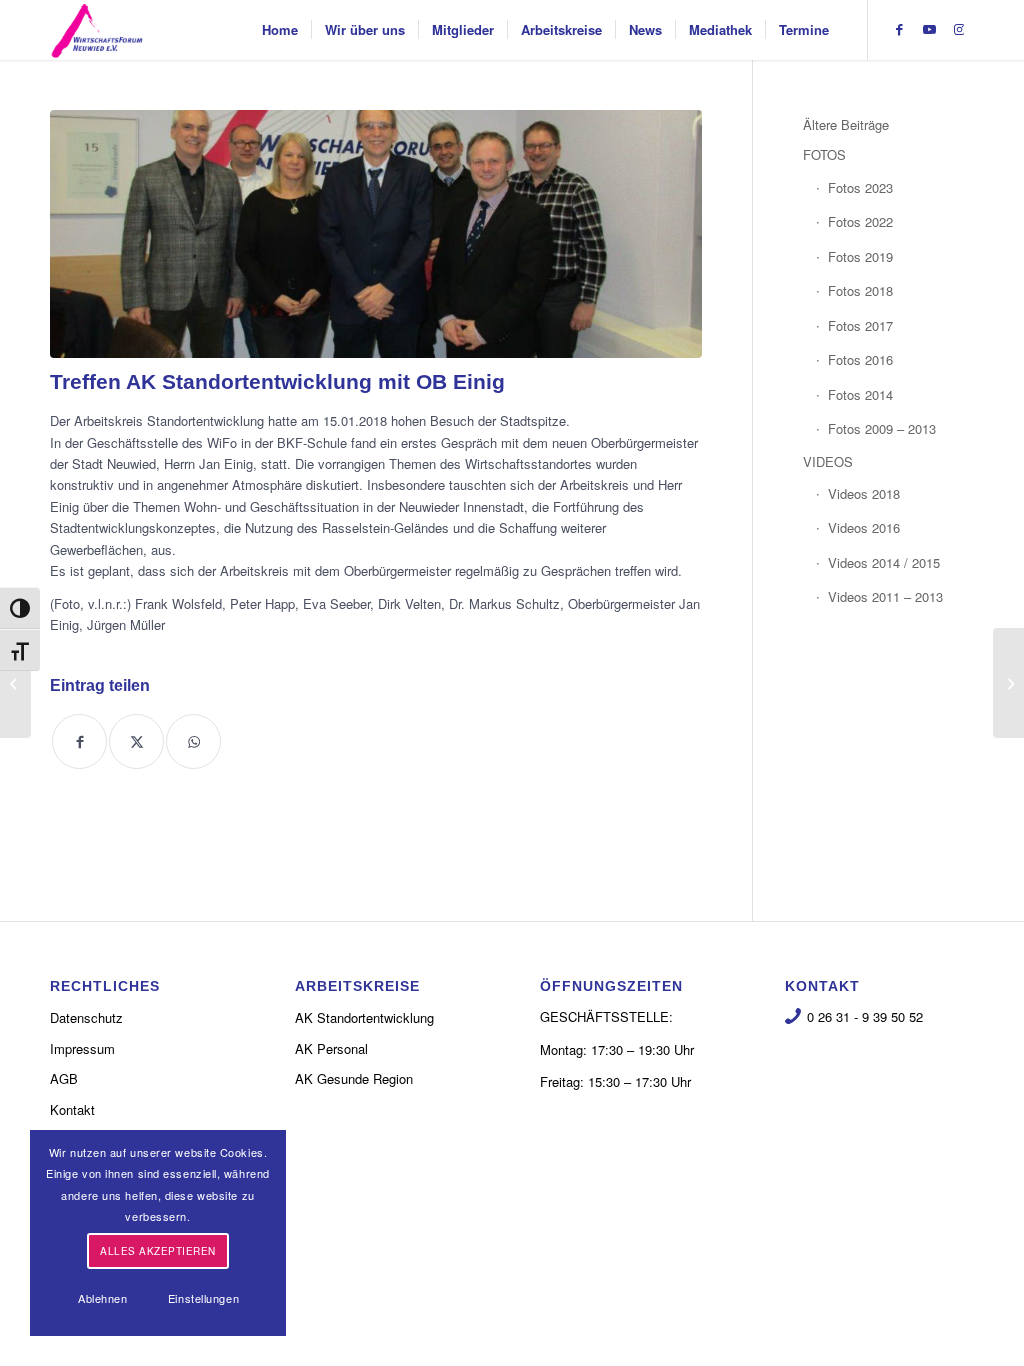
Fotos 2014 (860, 394)
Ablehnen (102, 1298)
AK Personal (331, 1048)
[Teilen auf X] (136, 741)
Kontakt (72, 1109)
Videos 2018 (864, 493)
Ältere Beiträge (846, 124)
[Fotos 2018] (15, 683)
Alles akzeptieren (158, 1251)
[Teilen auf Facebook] (79, 741)
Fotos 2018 (860, 290)
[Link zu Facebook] (899, 29)
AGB (64, 1078)
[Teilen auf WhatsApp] (193, 741)
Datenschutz (86, 1017)
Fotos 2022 (860, 221)
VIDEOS (828, 461)
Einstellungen (203, 1298)
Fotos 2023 (860, 187)
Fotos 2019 (860, 256)
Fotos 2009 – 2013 (882, 428)
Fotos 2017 (860, 325)
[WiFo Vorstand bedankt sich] (1008, 683)
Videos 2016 (864, 527)
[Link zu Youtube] (929, 29)
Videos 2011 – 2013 (885, 596)
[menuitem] (280, 30)
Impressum (82, 1048)
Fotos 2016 (860, 359)
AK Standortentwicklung (364, 1017)
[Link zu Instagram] (959, 29)
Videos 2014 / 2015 (884, 562)
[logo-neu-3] (97, 30)
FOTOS (824, 154)
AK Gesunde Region (354, 1078)
